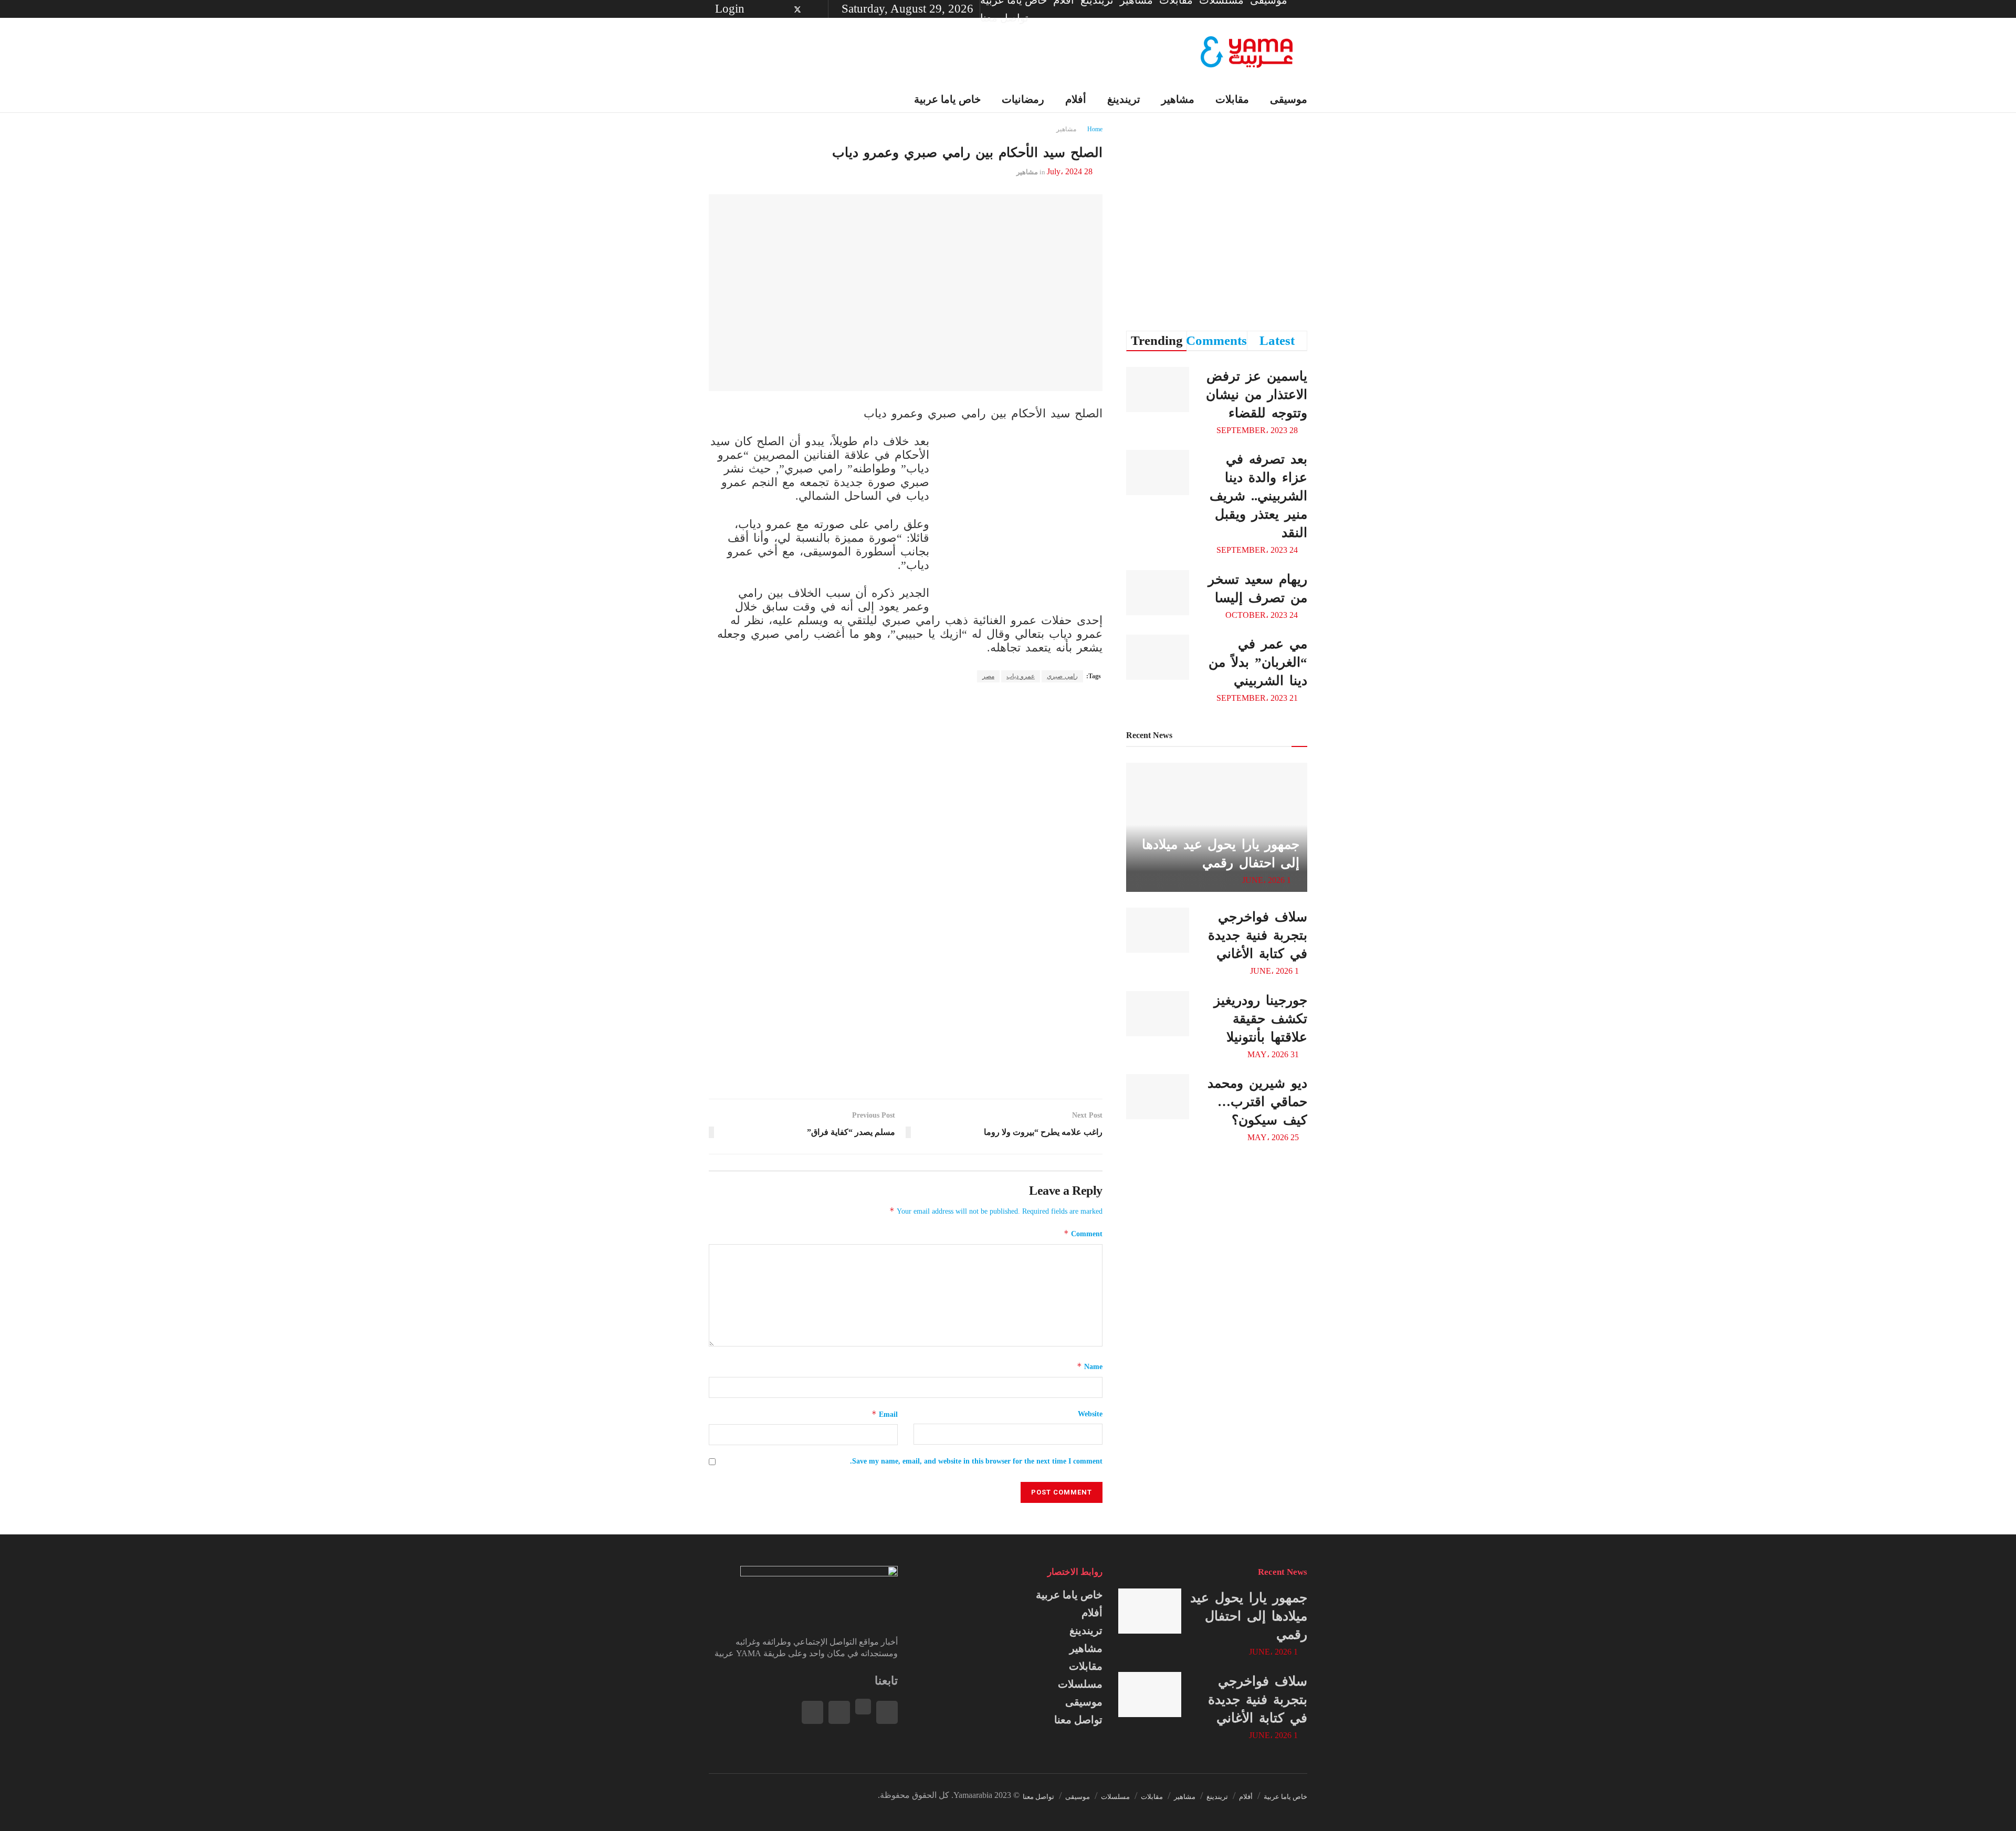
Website (1090, 1414)
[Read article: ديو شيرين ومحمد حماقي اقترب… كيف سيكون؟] (1158, 1097)
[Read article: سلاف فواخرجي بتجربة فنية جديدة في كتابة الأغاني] (1158, 930)
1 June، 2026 (1268, 880)
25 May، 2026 (1274, 1137)
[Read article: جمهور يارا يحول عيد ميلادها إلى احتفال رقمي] (1150, 1611)
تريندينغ (1086, 1630)
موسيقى (1289, 99)
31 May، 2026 (1274, 1054)
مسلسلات (1080, 1684)
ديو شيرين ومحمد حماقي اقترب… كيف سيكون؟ (1257, 1102)
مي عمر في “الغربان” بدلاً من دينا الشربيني (1258, 662)
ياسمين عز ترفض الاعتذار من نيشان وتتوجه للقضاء (1257, 394)
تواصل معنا (1004, 18)
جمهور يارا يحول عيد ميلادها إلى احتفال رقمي (1249, 1616)
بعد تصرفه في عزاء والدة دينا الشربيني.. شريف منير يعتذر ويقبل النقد (1258, 496)
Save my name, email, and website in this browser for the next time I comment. (976, 1461)
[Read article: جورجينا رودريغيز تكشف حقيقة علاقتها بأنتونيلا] (1158, 1014)
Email (885, 1414)
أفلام (1092, 1613)
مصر (988, 676)
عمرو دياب (1021, 676)
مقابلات (1232, 99)
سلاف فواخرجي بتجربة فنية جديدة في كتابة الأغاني (1258, 935)
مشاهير (1086, 1648)
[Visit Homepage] (1247, 52)
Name (1090, 1366)
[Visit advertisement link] (1024, 519)
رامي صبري (1062, 676)
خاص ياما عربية (1069, 1595)
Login (731, 9)
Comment (1083, 1233)
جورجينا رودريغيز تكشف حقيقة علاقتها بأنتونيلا (1261, 1019)
